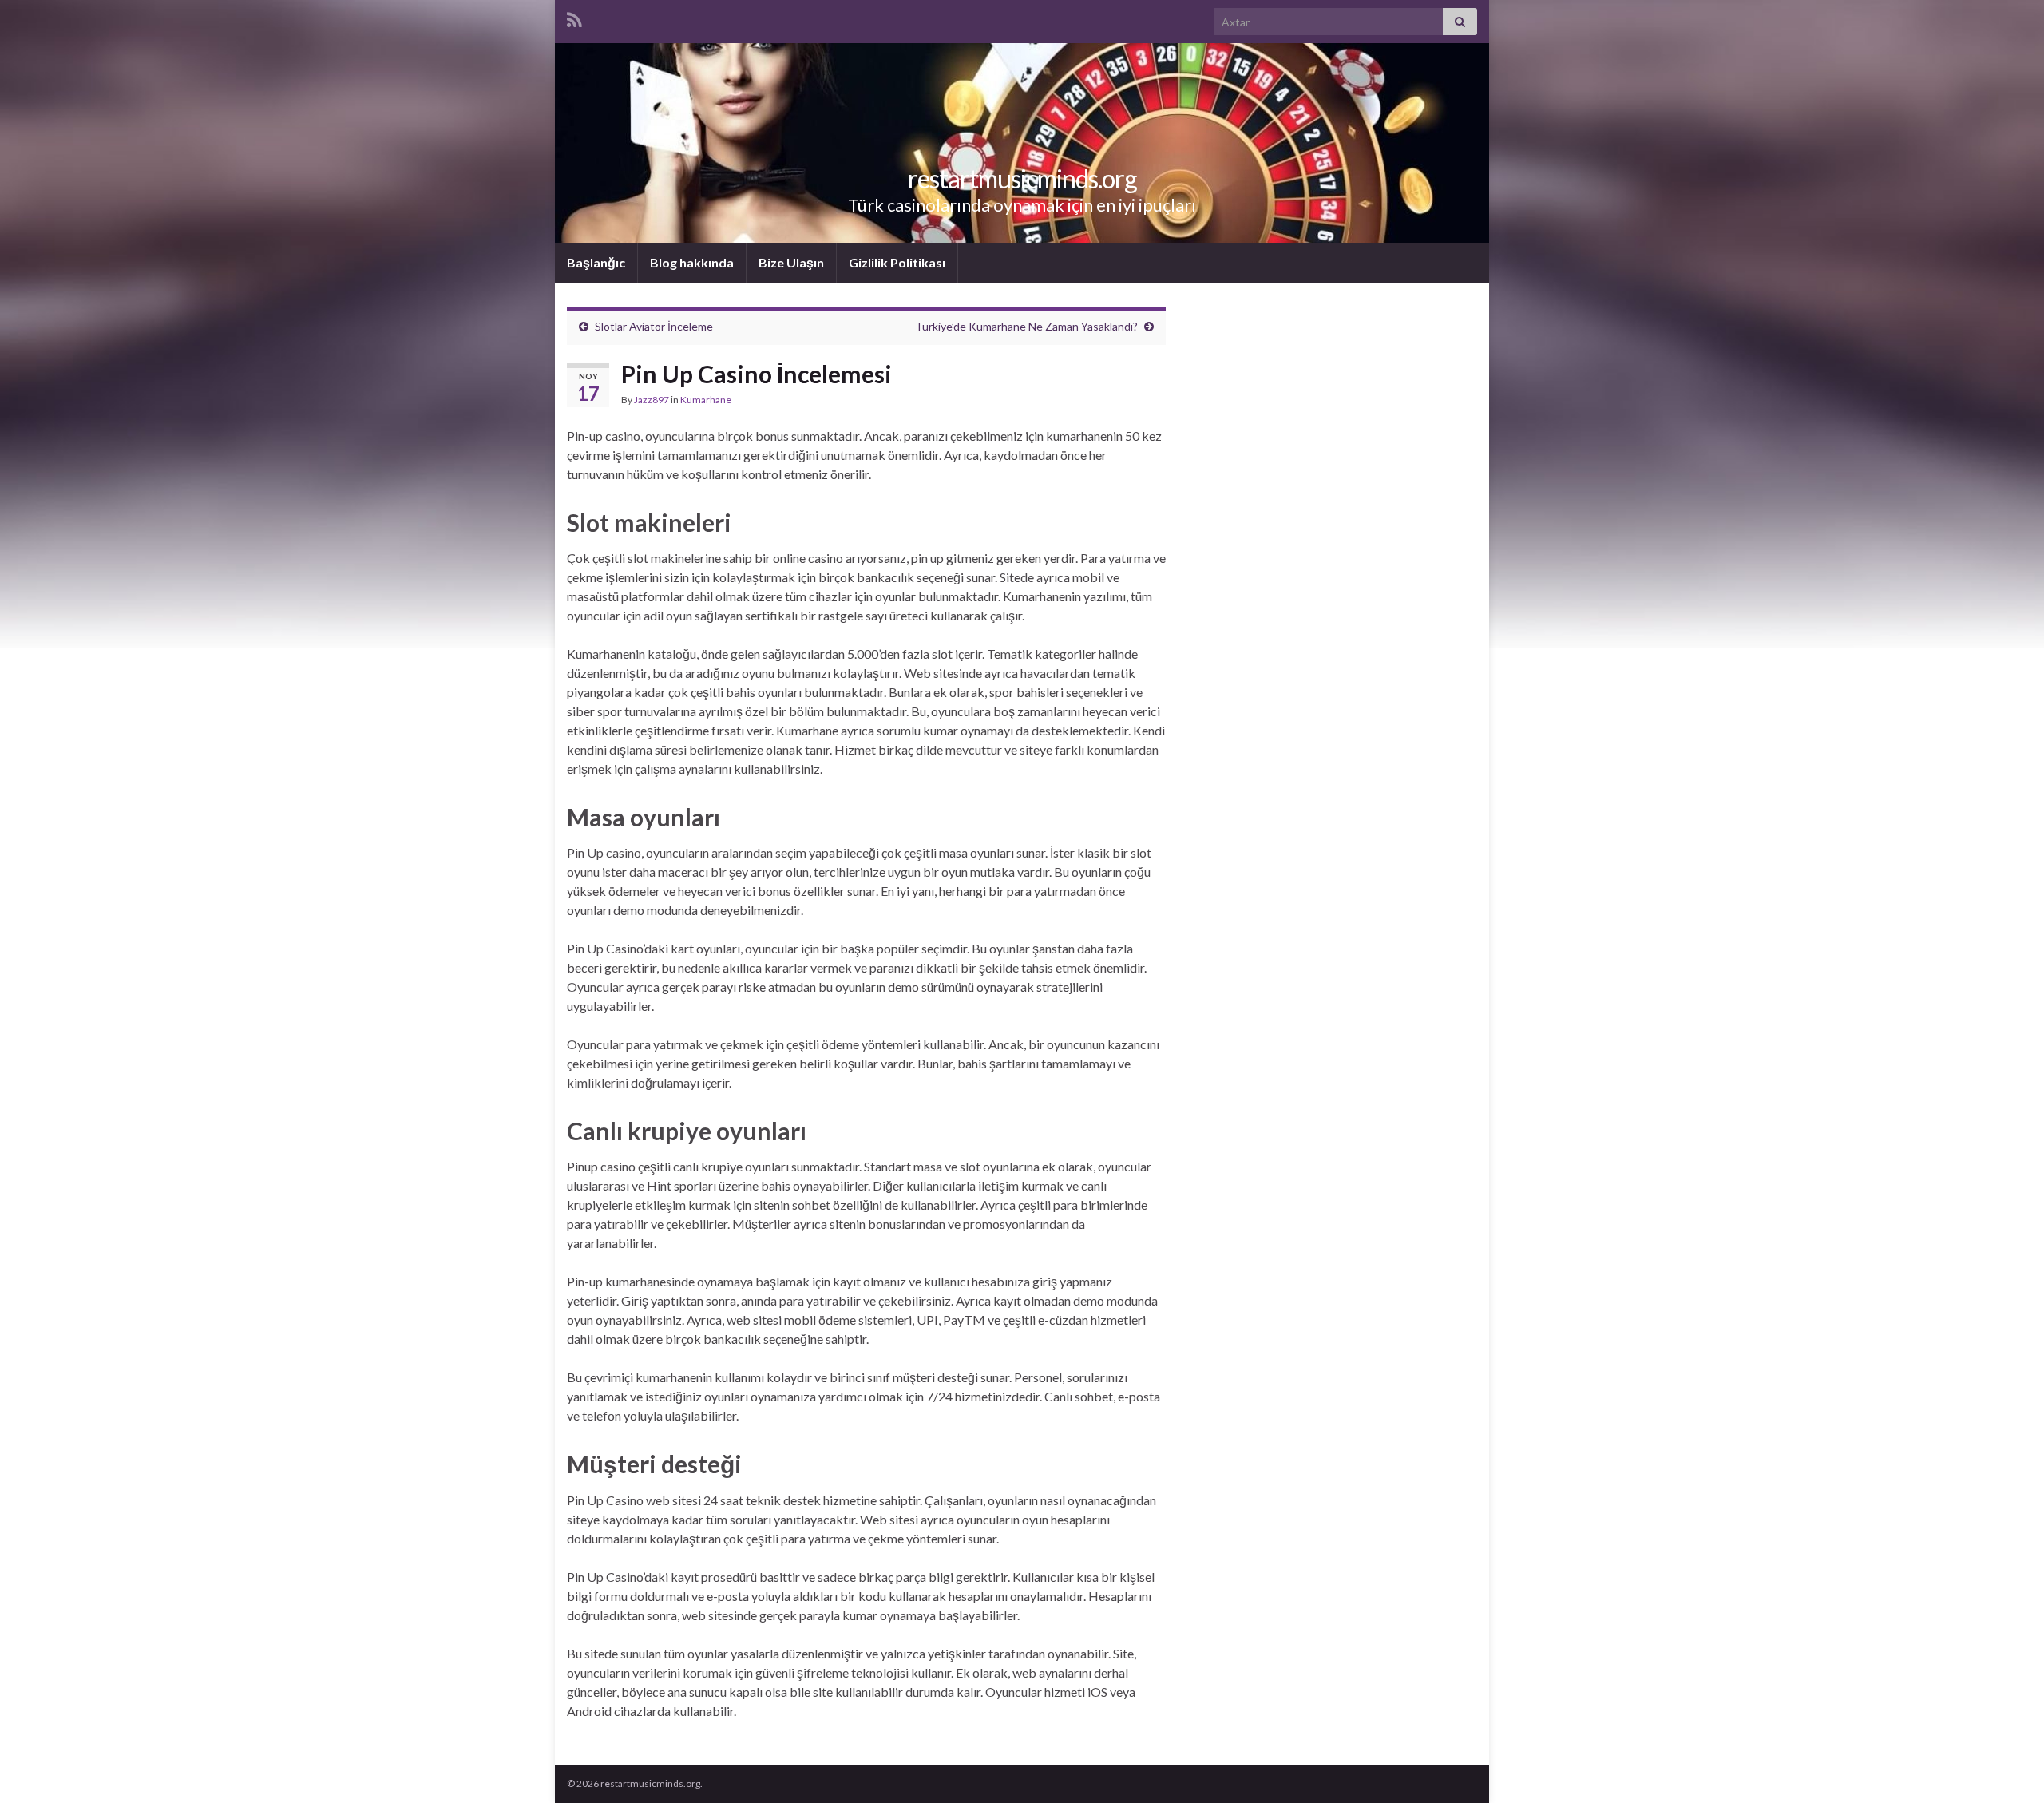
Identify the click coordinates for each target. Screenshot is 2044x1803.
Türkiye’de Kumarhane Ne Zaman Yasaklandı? (1026, 326)
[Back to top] (2008, 1767)
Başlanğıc (596, 262)
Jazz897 (652, 400)
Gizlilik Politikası (897, 262)
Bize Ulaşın (791, 262)
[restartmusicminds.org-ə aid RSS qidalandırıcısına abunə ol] (574, 17)
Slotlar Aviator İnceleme (654, 326)
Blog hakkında (692, 262)
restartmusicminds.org (1022, 178)
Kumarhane (706, 400)
